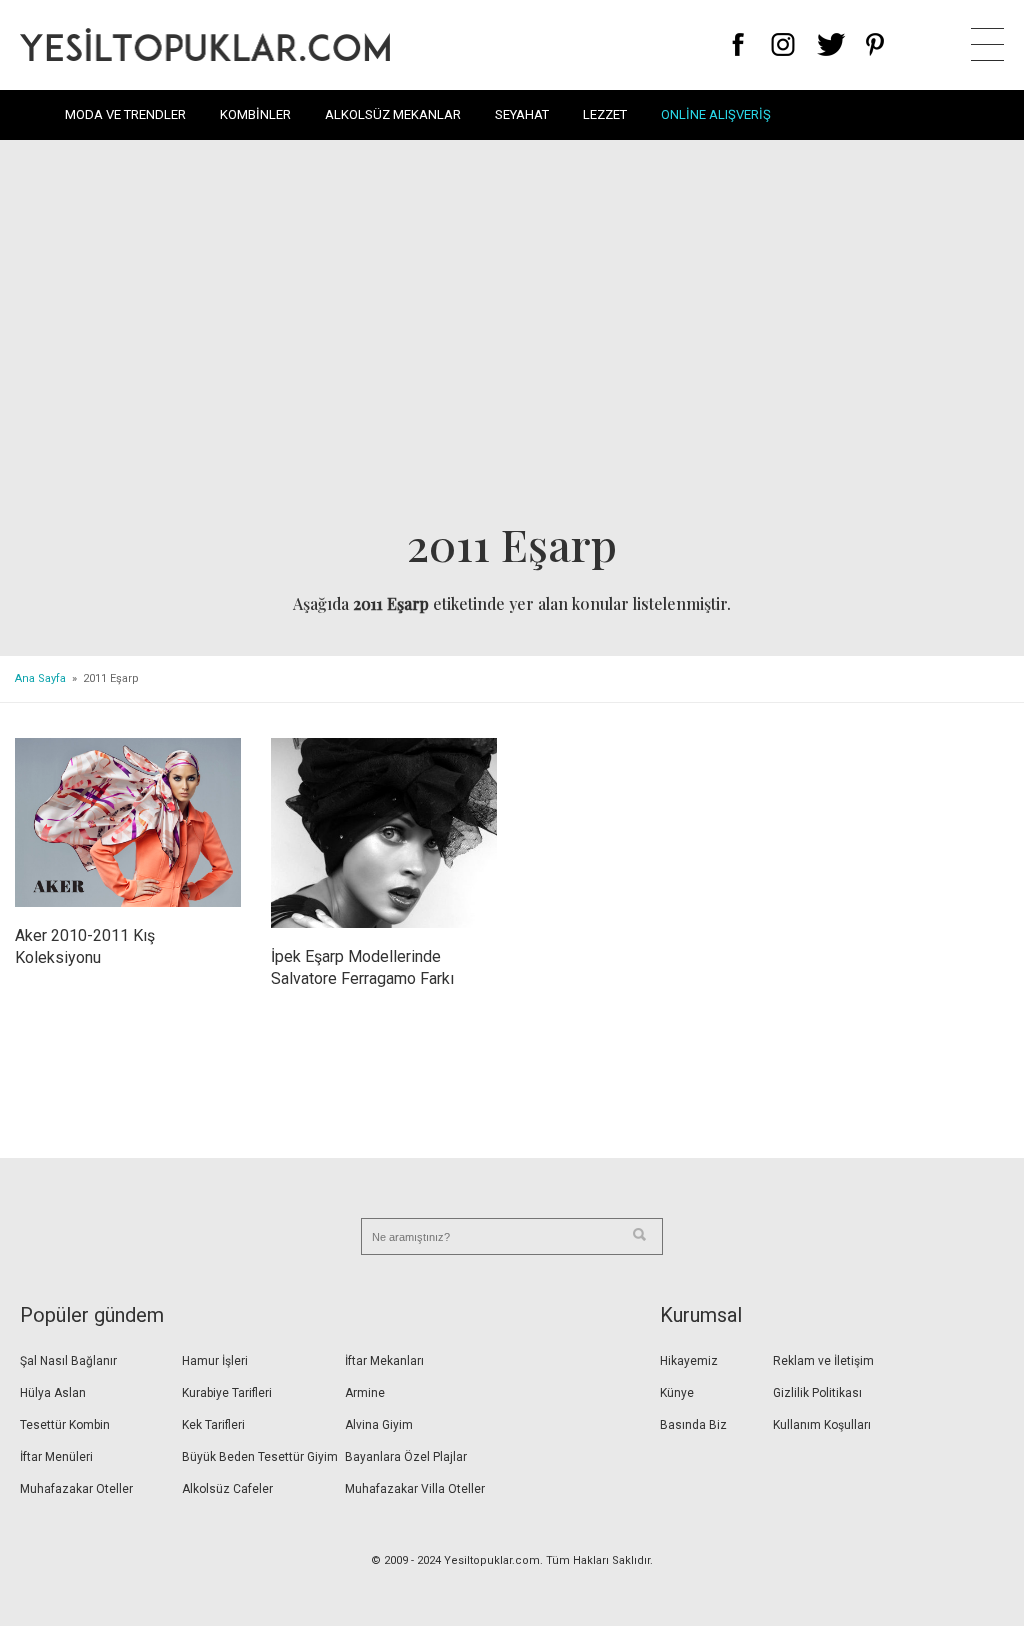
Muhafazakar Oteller (76, 1489)
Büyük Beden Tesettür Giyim (260, 1457)
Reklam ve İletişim (823, 1361)
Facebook (738, 44)
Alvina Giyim (379, 1425)
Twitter (831, 44)
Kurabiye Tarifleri (227, 1393)
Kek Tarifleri (213, 1425)
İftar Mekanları (384, 1361)
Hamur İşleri (215, 1361)
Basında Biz (693, 1425)
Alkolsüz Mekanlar (393, 114)
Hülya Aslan (53, 1393)
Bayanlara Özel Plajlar (406, 1457)
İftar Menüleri (56, 1457)
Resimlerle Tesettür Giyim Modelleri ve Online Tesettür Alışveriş (205, 44)
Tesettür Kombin (65, 1425)
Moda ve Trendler (125, 114)
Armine (365, 1393)
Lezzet (605, 114)
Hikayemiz (689, 1361)
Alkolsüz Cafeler (227, 1489)
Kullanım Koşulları (822, 1425)
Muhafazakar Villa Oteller (415, 1489)
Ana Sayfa (40, 678)
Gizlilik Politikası (817, 1393)
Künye (677, 1393)
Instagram (782, 44)
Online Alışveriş (716, 114)
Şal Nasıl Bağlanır (68, 1361)
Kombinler (255, 114)
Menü (987, 44)
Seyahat (522, 114)
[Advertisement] (512, 336)
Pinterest (875, 44)
